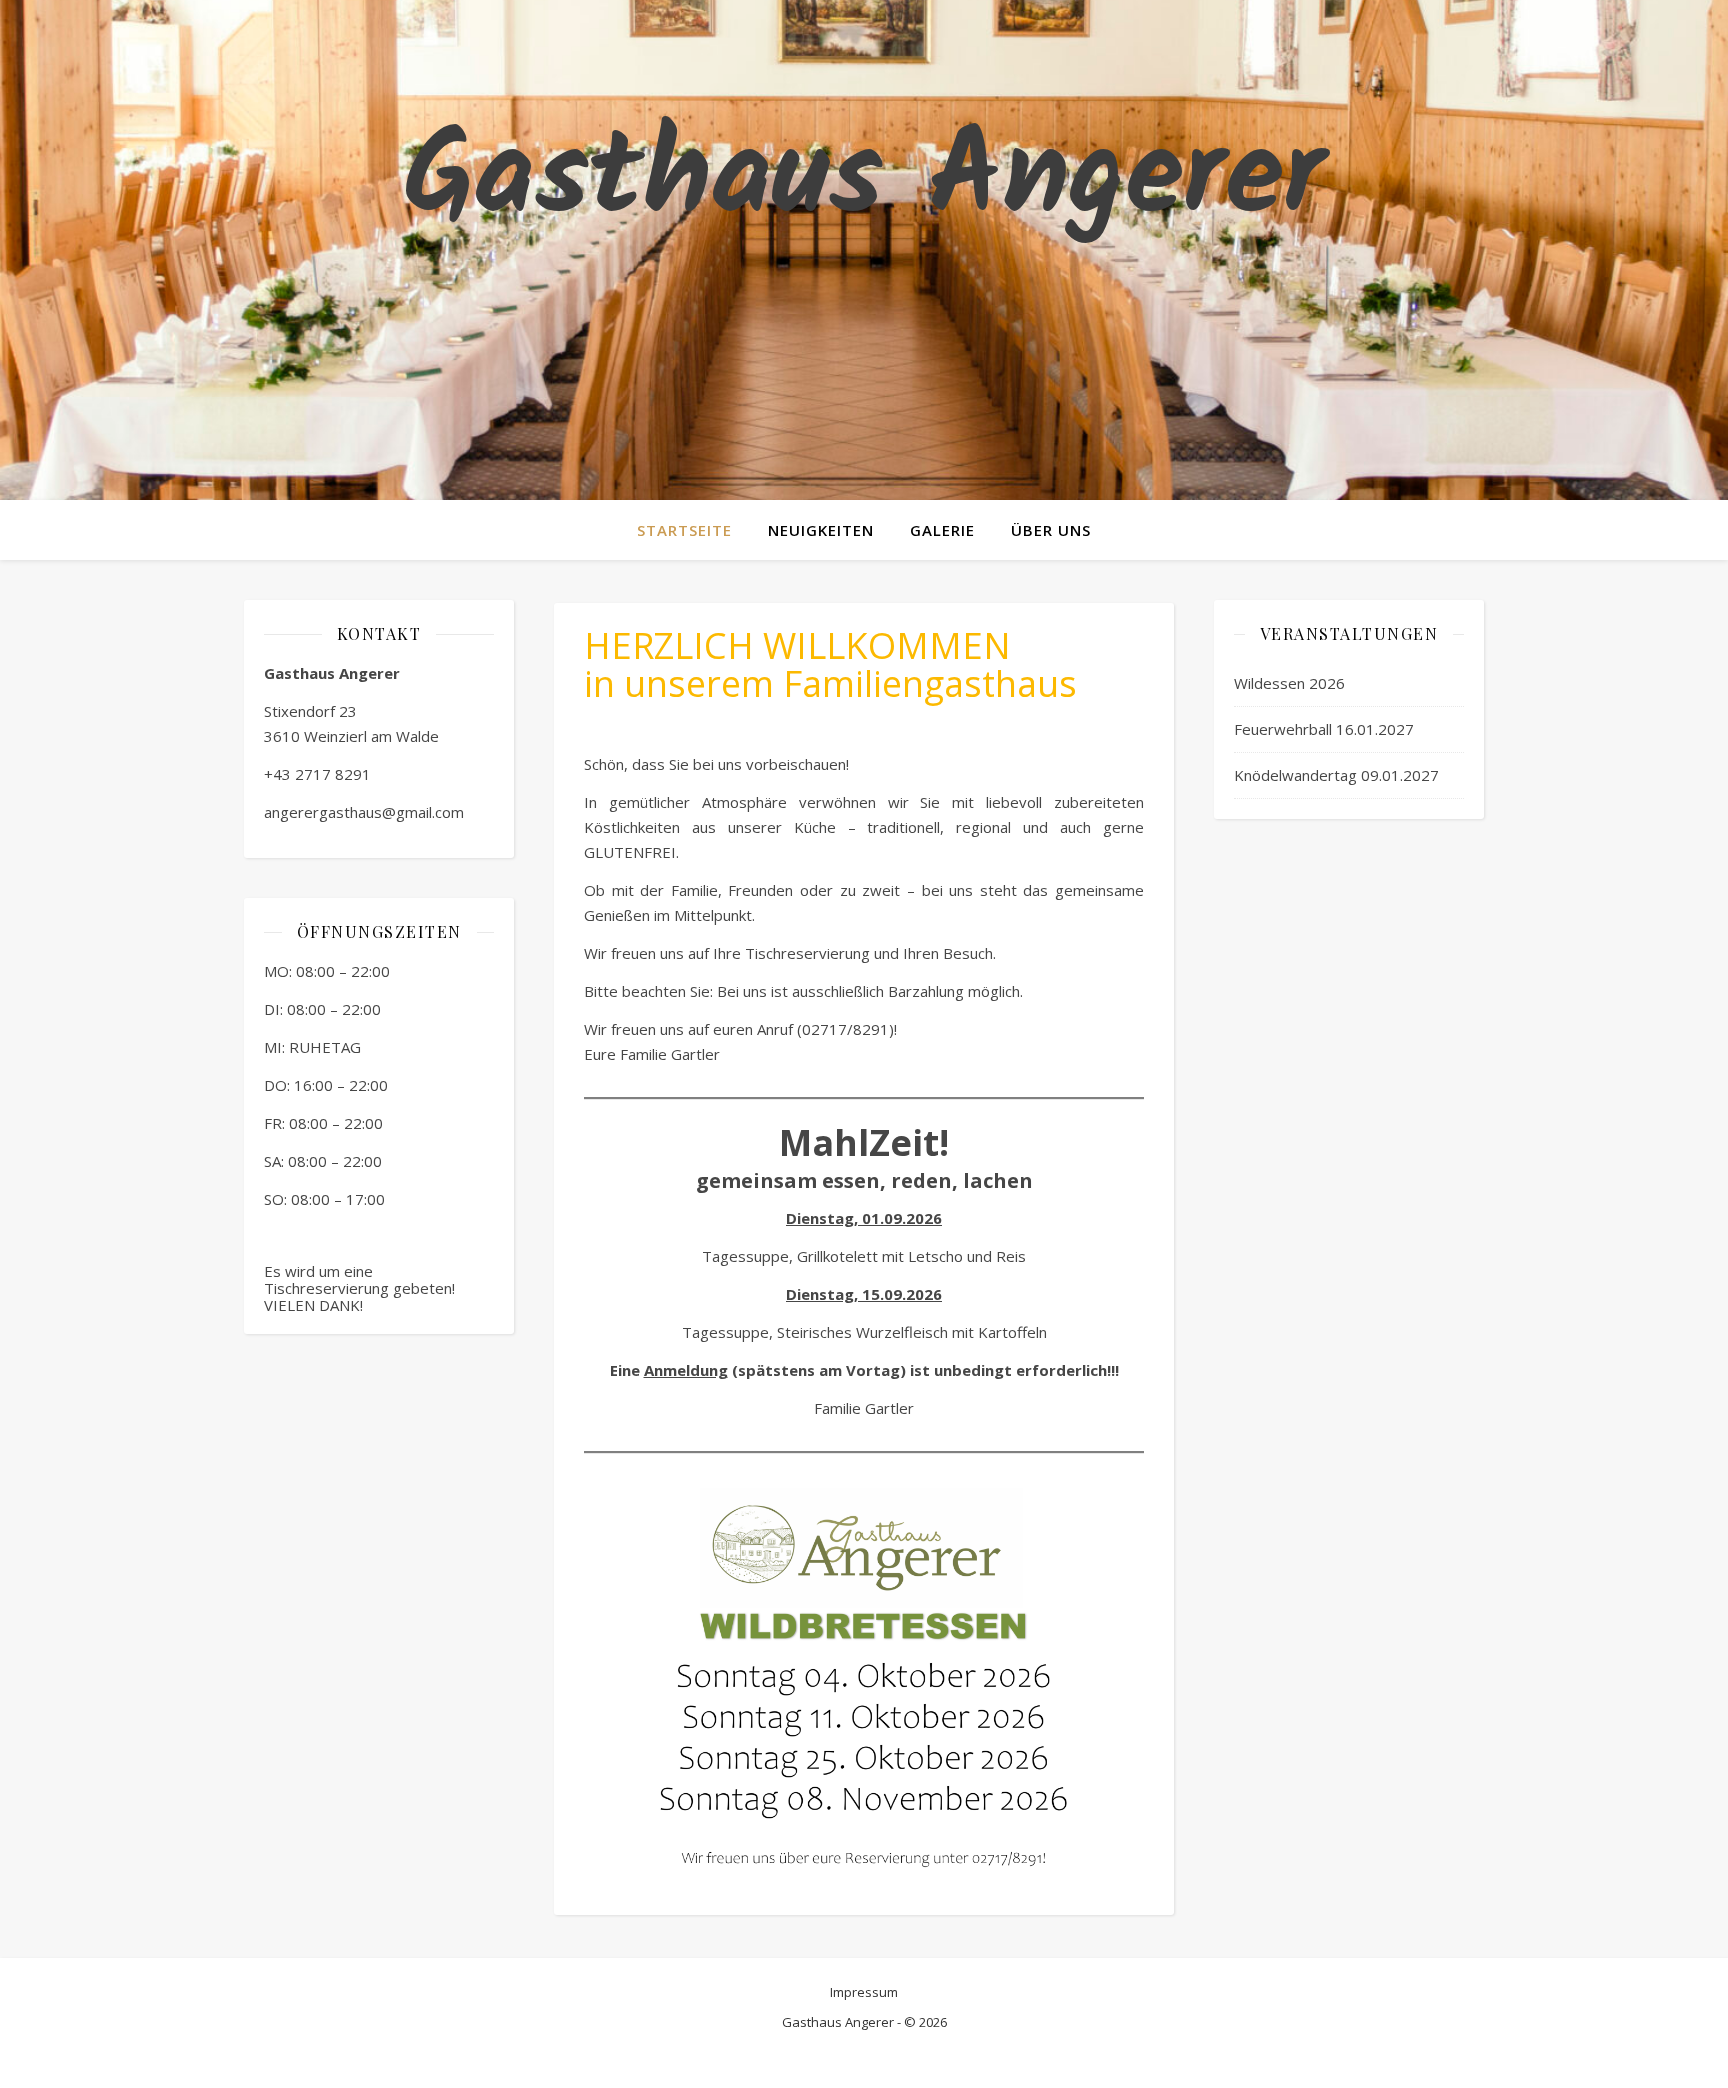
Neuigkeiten (821, 530)
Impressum (864, 1992)
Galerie (942, 530)
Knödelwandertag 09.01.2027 (1336, 775)
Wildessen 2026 (1289, 683)
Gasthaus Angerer (864, 180)
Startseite (684, 530)
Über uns (1051, 530)
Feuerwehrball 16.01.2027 (1324, 729)
